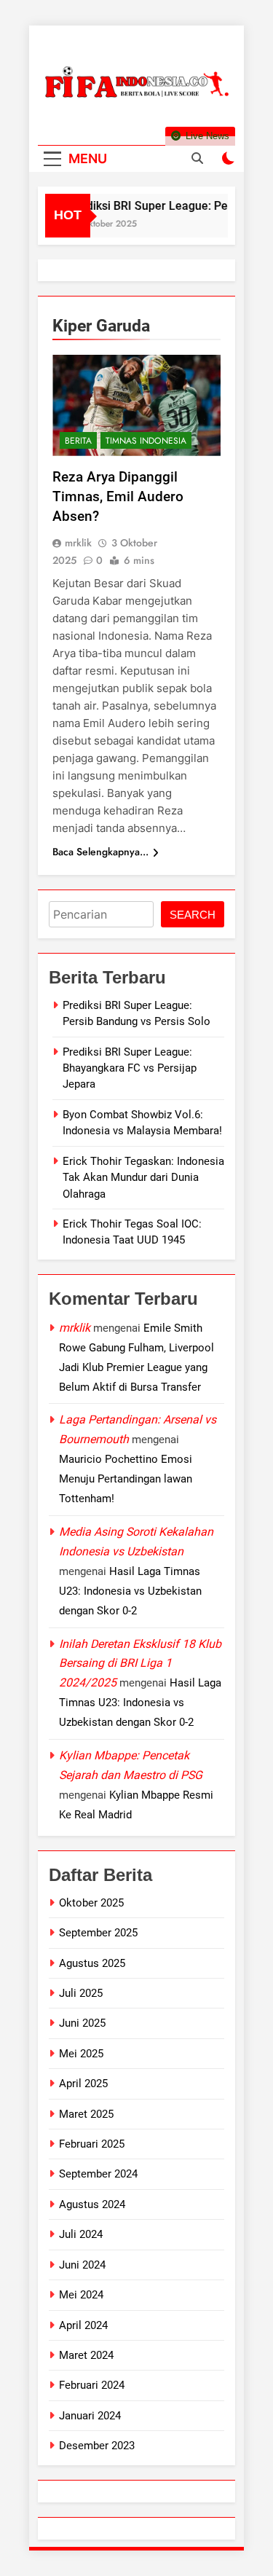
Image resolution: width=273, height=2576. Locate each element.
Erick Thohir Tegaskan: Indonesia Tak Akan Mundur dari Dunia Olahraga (143, 1178)
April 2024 (83, 2325)
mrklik (78, 543)
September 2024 (98, 2174)
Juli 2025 (81, 1993)
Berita (78, 441)
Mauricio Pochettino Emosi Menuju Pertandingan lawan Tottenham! (126, 1479)
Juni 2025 (82, 2023)
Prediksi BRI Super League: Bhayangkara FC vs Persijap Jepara (130, 1068)
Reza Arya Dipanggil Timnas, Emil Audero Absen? (118, 496)
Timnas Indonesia (146, 441)
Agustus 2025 (92, 1963)
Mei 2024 (81, 2295)
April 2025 (83, 2084)
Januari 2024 (90, 2416)
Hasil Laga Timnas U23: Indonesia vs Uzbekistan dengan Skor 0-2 (130, 1591)
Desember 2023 (97, 2446)
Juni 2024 (82, 2265)
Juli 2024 (81, 2234)
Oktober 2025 (91, 1903)
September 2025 (98, 1933)
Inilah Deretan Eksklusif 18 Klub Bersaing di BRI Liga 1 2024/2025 (140, 1664)
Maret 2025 (86, 2114)
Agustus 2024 (92, 2204)
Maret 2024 (86, 2355)
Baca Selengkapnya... (100, 852)
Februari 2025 (92, 2144)
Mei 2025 (81, 2054)
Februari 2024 (92, 2385)
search (193, 915)
